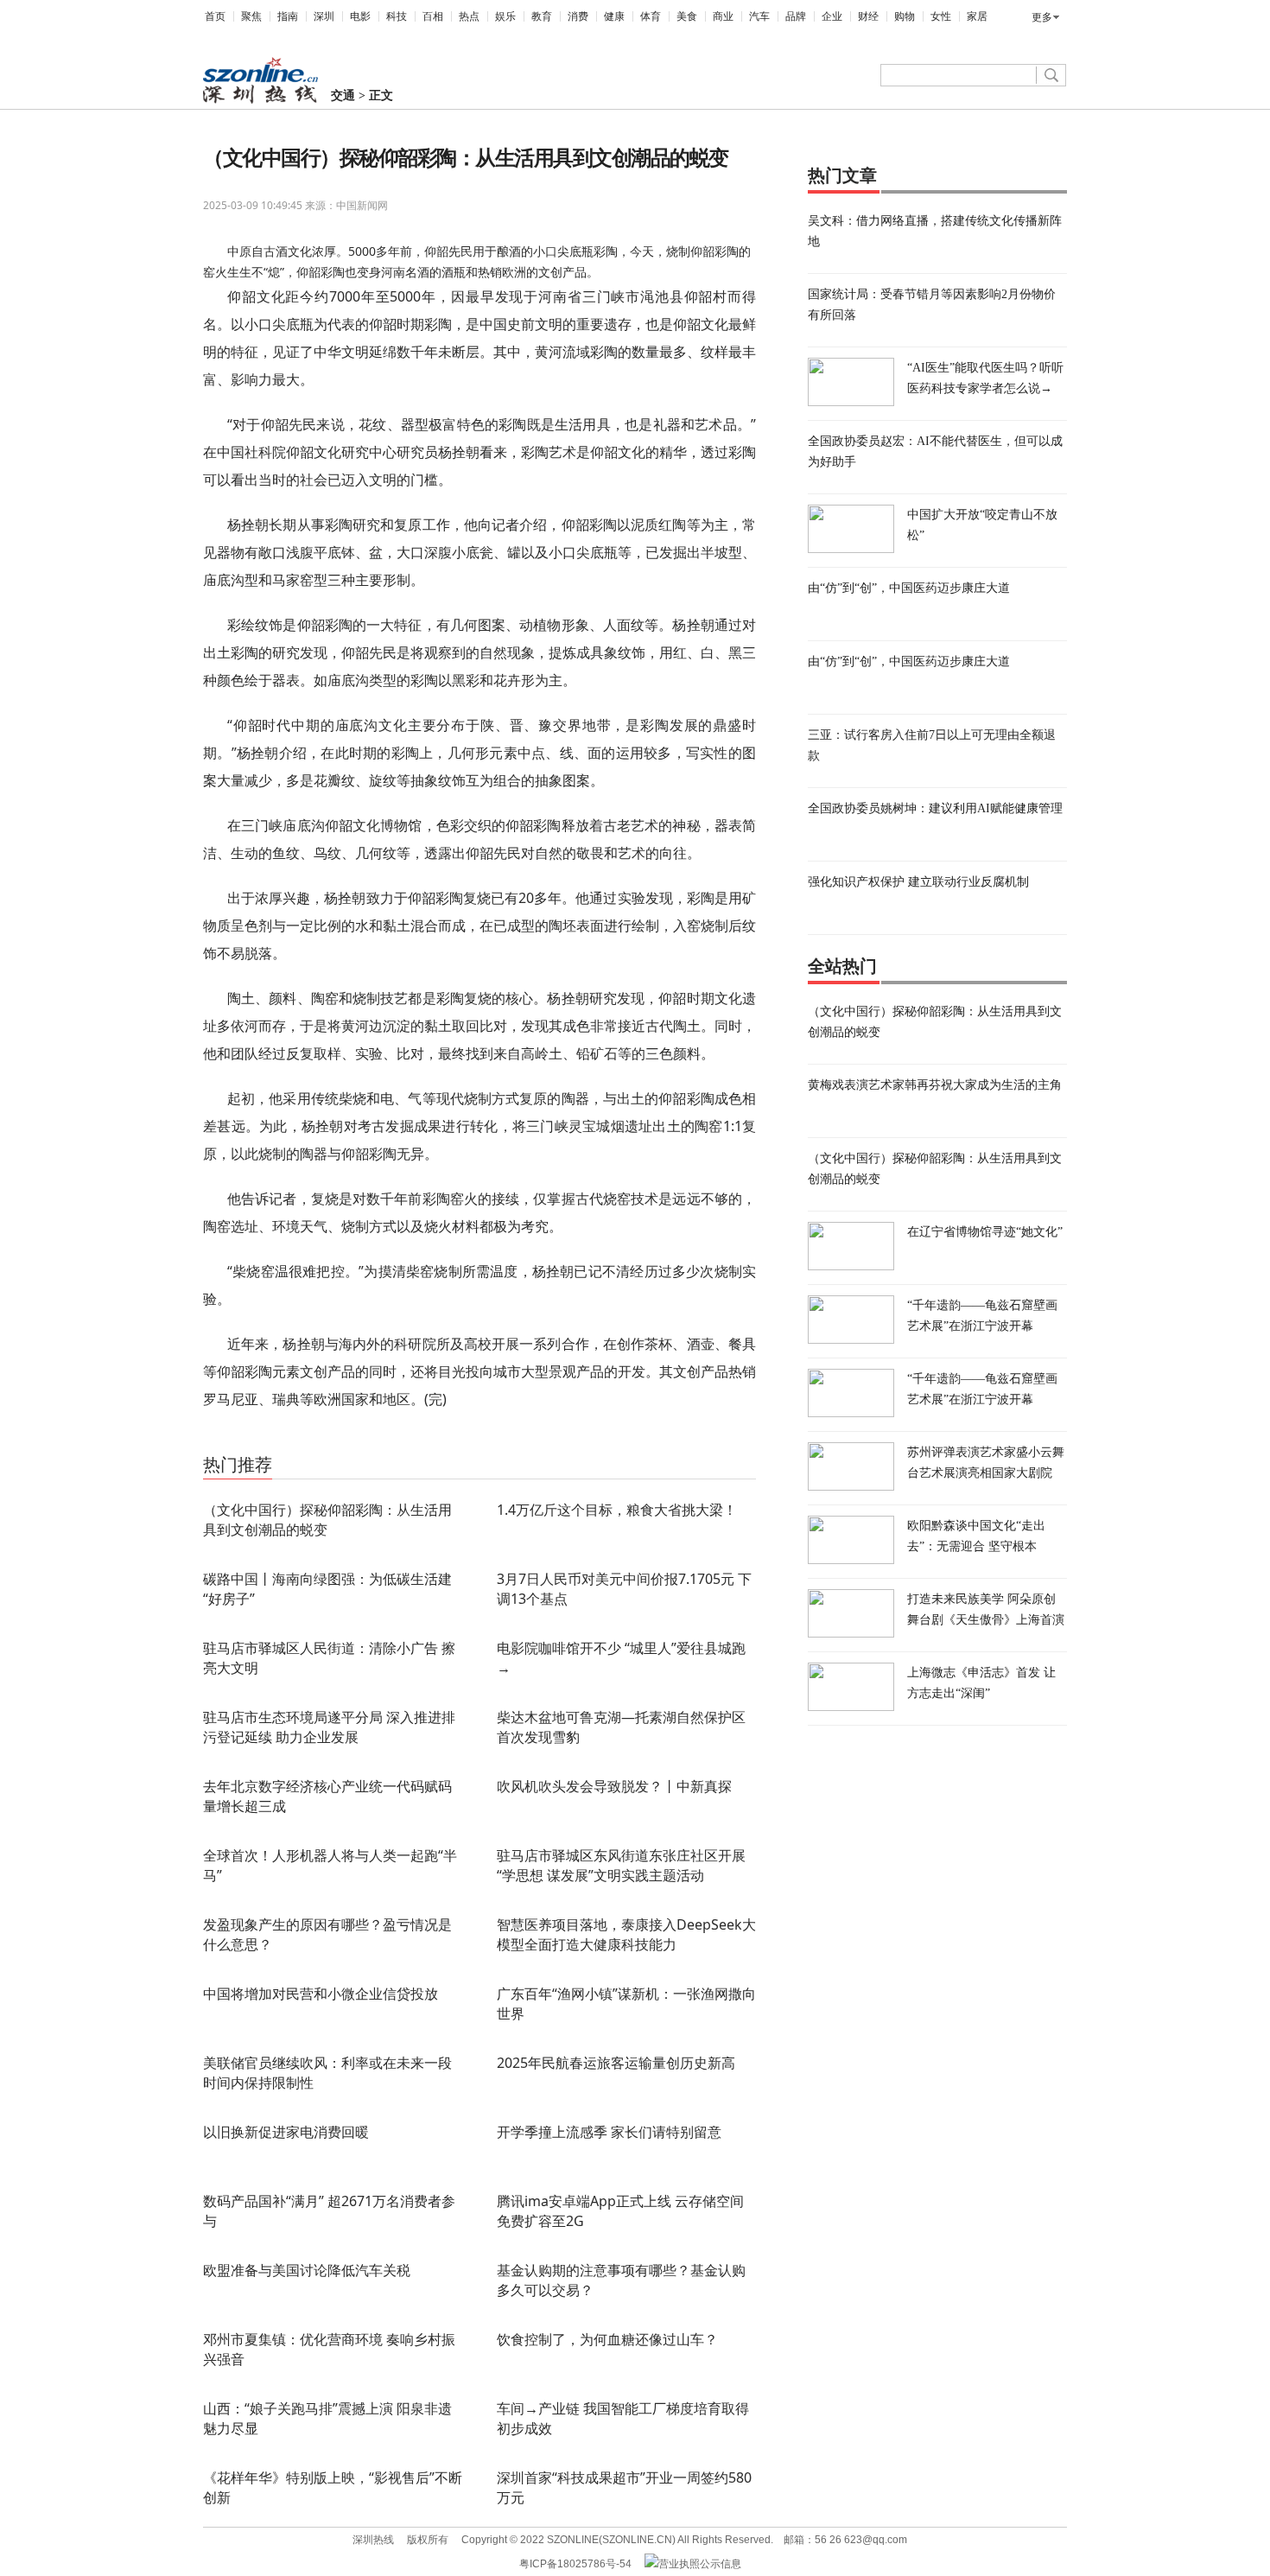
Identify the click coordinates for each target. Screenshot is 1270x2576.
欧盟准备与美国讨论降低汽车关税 (307, 2270)
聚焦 (251, 16)
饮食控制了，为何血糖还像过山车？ (607, 2339)
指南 (288, 16)
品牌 (796, 16)
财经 (868, 16)
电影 (360, 16)
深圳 (324, 16)
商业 (723, 16)
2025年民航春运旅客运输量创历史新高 (616, 2063)
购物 (905, 16)
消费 (578, 16)
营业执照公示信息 (700, 2564)
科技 (397, 16)
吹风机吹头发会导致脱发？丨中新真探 (614, 1786)
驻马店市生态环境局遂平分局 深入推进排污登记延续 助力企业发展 (329, 1727)
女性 (941, 16)
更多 (1042, 17)
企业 (832, 16)
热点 (469, 16)
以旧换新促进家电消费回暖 (286, 2132)
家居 (977, 16)
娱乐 (505, 16)
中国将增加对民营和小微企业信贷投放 (321, 1994)
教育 (542, 16)
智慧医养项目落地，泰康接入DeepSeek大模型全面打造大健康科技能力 (626, 1934)
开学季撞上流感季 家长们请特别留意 (609, 2132)
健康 (614, 16)
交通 (343, 95)
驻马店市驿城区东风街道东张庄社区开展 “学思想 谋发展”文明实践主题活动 (621, 1865)
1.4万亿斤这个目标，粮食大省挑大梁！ (617, 1510)
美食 (687, 16)
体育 (651, 16)
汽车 (759, 16)
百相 (433, 16)
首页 (215, 16)
